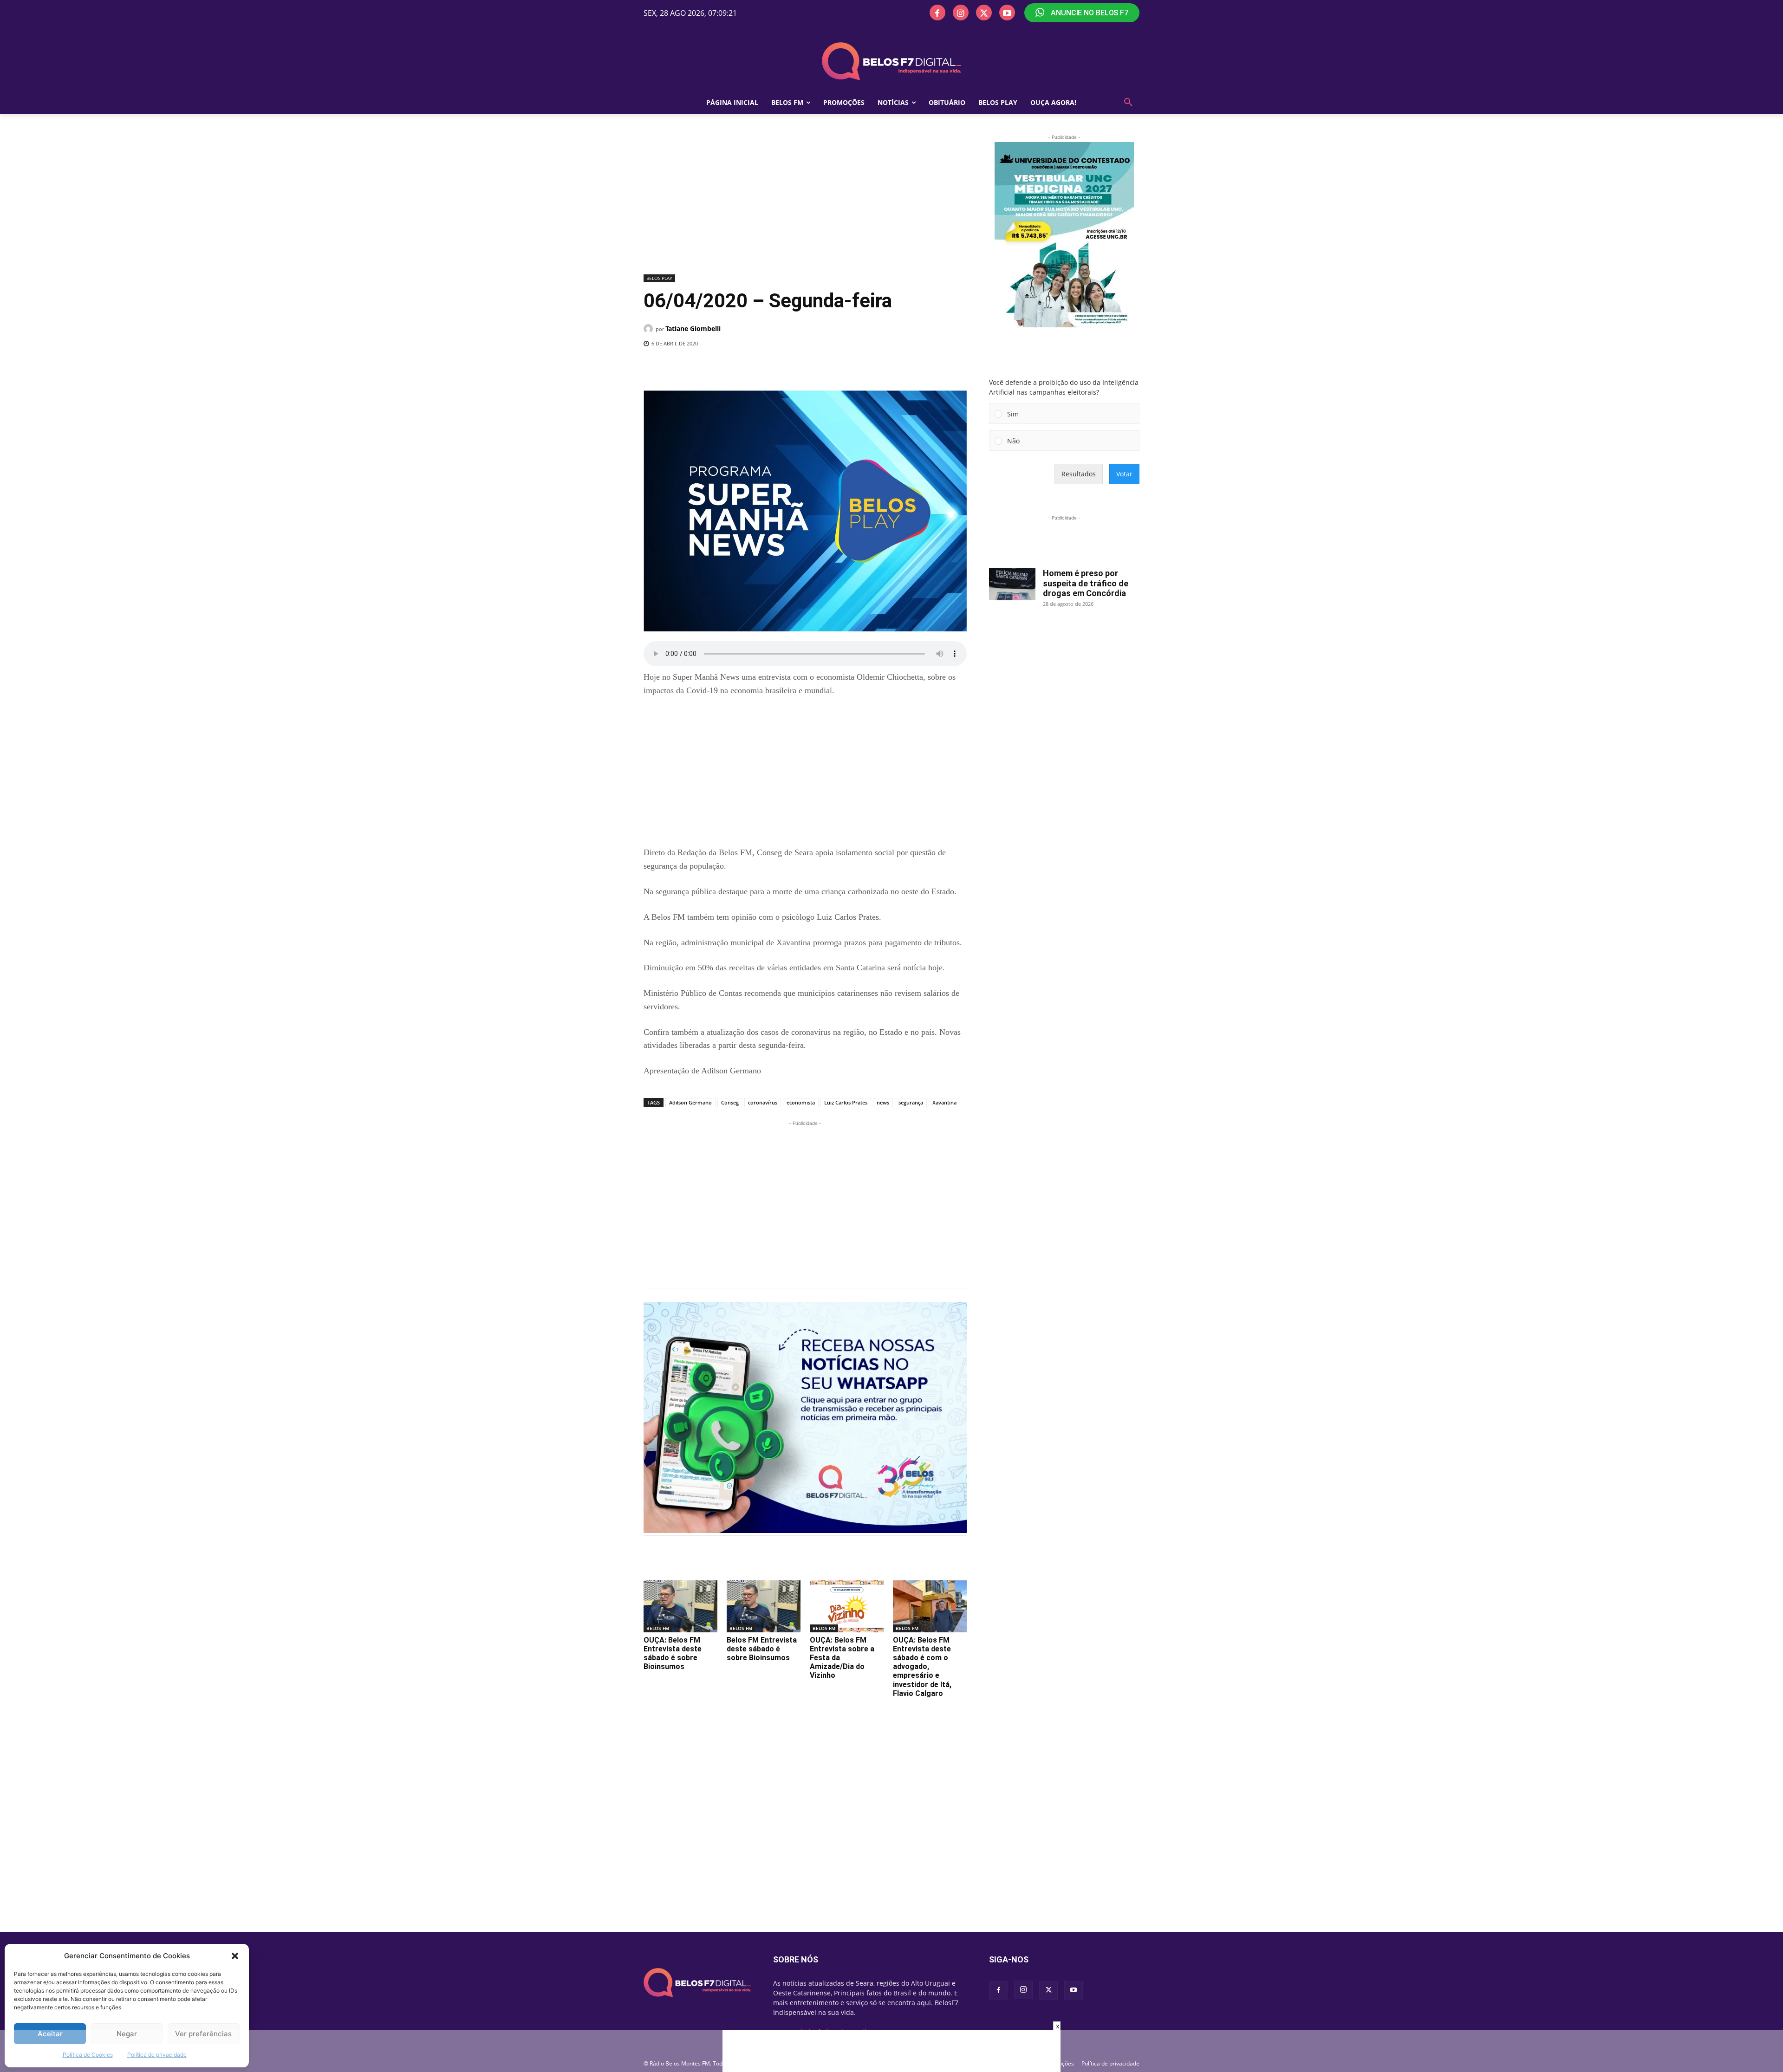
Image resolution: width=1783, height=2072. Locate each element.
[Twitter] (984, 13)
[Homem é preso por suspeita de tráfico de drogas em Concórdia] (1012, 584)
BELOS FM (658, 1628)
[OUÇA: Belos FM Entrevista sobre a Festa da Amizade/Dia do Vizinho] (847, 1606)
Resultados (1079, 474)
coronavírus (763, 1102)
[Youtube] (1007, 13)
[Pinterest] (774, 367)
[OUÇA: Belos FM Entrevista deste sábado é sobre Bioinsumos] (680, 1606)
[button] (235, 1956)
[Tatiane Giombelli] (650, 329)
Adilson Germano (690, 1102)
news (883, 1102)
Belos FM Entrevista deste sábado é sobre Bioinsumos (762, 1649)
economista (801, 1102)
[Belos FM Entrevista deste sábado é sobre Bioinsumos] (764, 1606)
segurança (911, 1102)
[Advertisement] (805, 202)
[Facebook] (937, 13)
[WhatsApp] (795, 367)
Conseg (730, 1102)
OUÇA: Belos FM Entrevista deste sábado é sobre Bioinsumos (673, 1653)
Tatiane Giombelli (693, 328)
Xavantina (944, 1102)
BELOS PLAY (659, 278)
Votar (1124, 474)
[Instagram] (961, 13)
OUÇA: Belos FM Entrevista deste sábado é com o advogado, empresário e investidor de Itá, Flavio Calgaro (922, 1667)
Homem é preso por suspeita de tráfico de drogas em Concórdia (1086, 583)
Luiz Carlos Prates (846, 1102)
